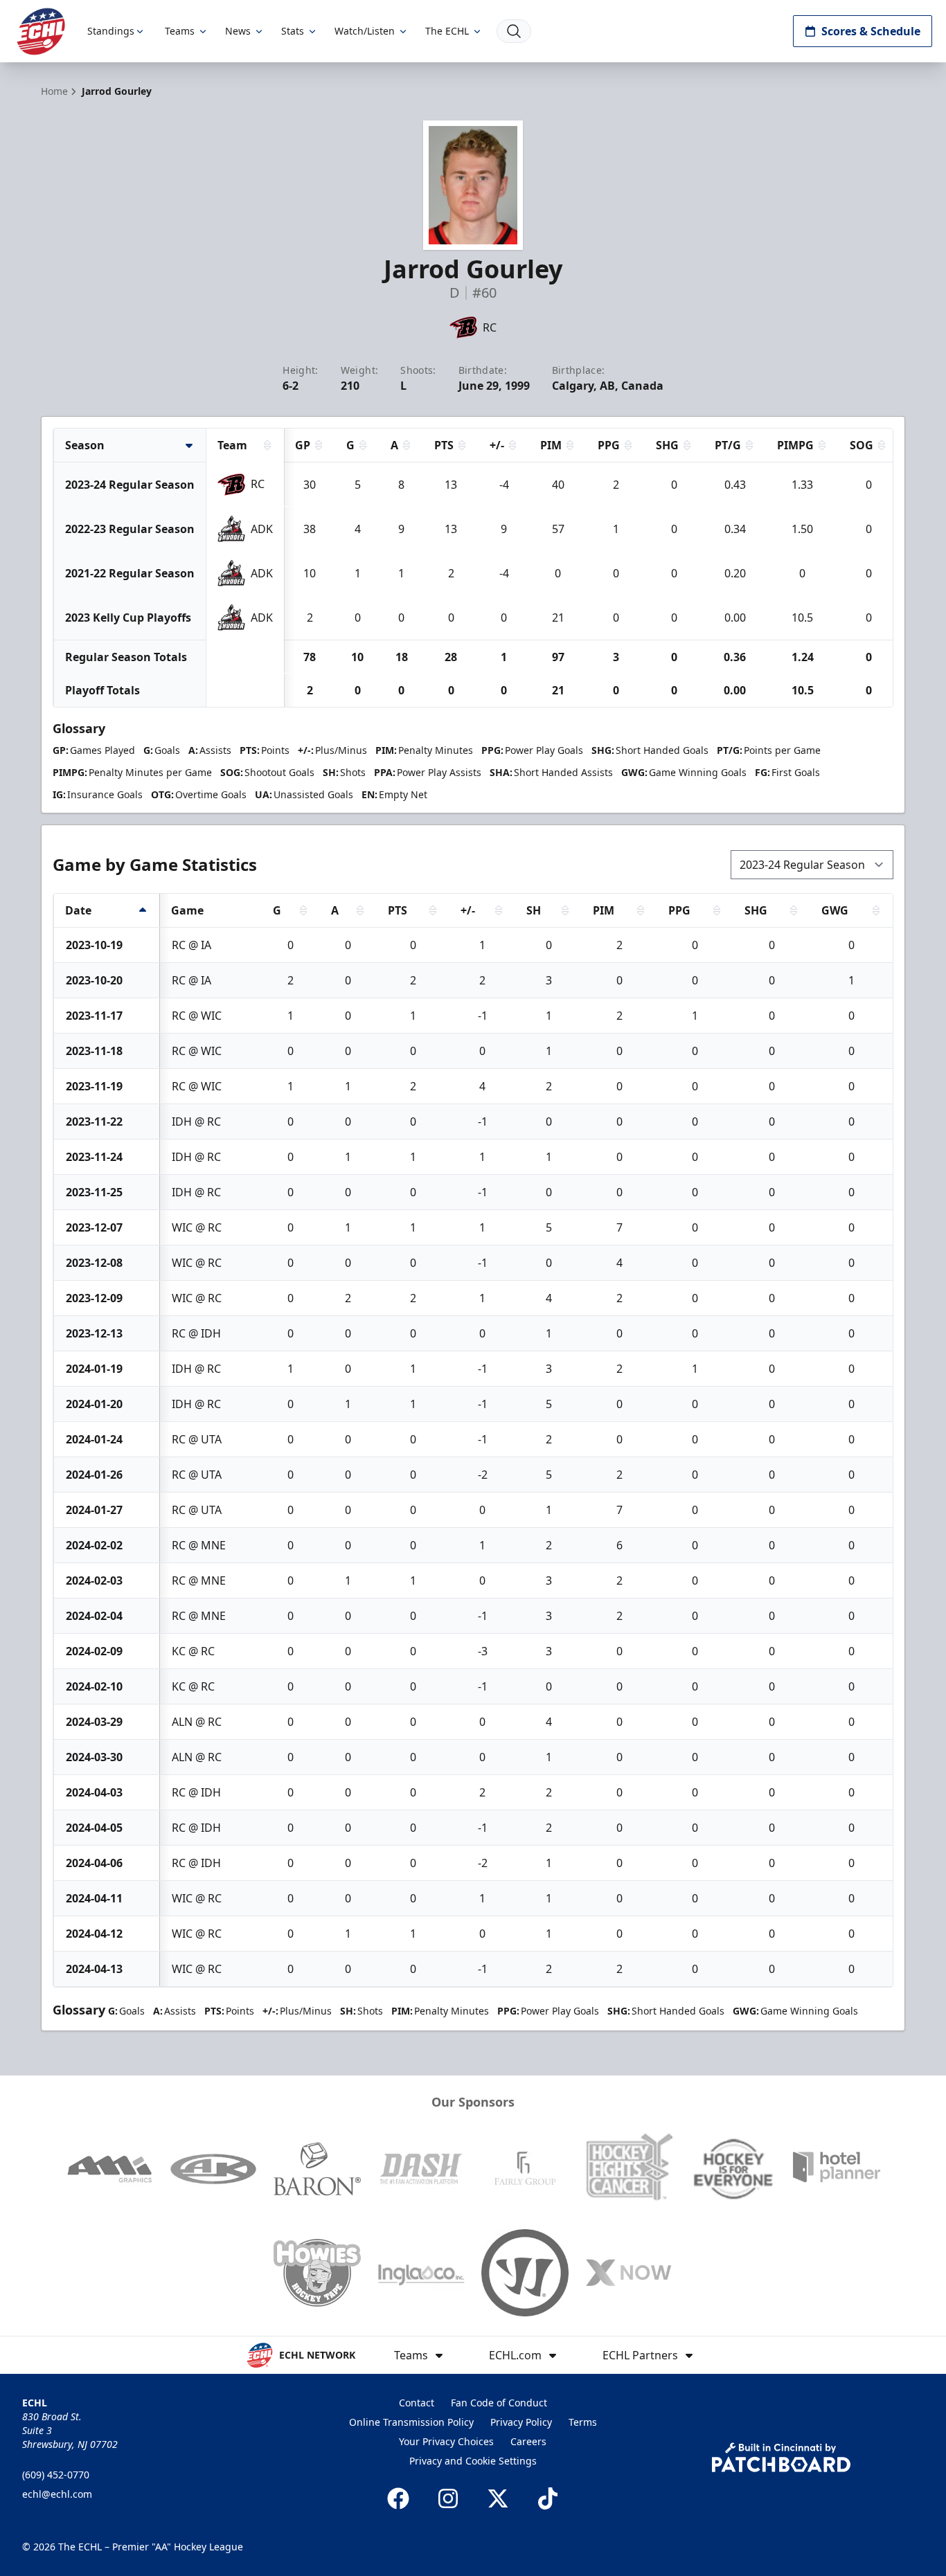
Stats (293, 31)
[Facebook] (398, 2498)
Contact (417, 2403)
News (238, 31)
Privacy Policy (521, 2422)
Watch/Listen (365, 31)
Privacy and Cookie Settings (473, 2461)
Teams (180, 31)
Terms (583, 2422)
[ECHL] (41, 31)
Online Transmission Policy (411, 2422)
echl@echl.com (57, 2494)
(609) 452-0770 (56, 2475)
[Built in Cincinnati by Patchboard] (781, 2457)
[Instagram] (448, 2498)
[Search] (514, 31)
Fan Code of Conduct (499, 2403)
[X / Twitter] (498, 2498)
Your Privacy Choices (446, 2441)
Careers (528, 2441)
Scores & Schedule (871, 31)
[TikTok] (548, 2498)
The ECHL (447, 31)
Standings (111, 31)
